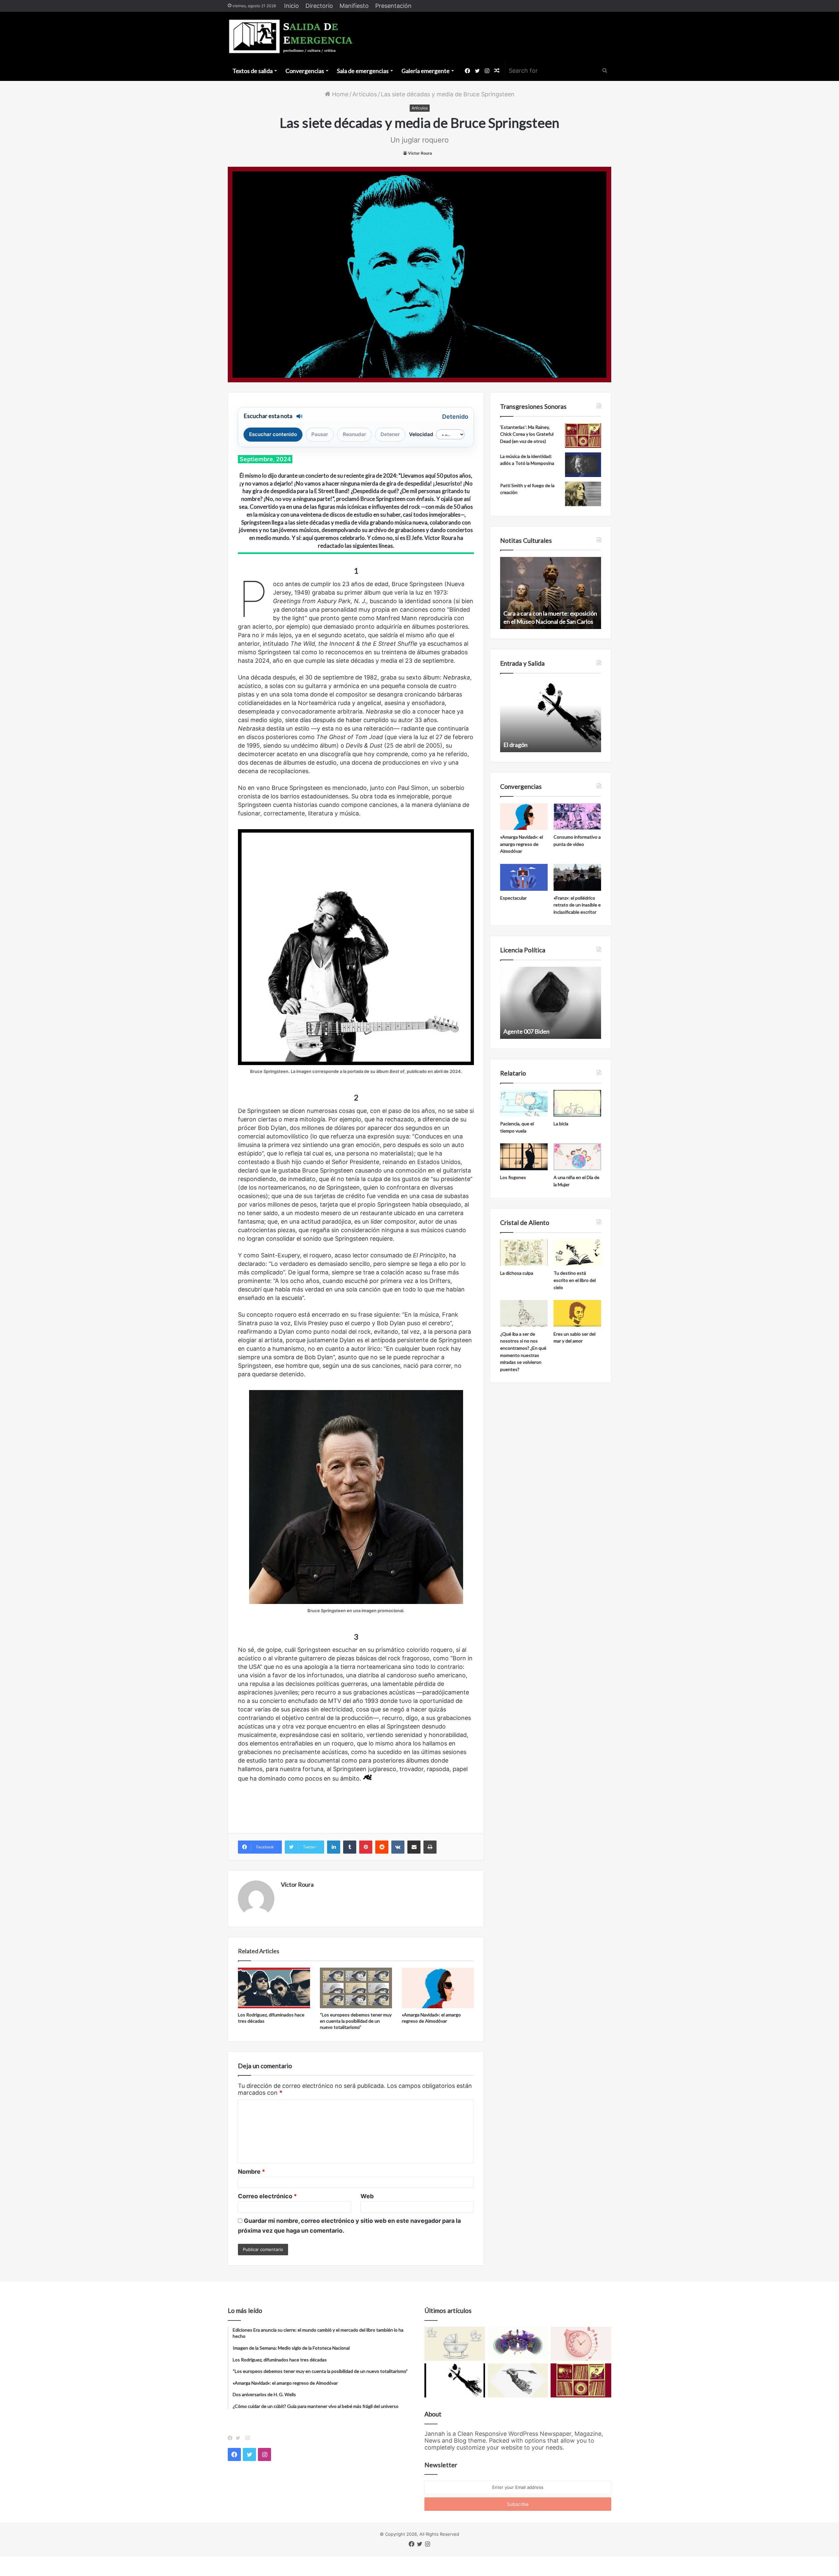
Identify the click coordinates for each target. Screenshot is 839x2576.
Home (339, 94)
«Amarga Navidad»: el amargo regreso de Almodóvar (522, 844)
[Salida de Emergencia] (291, 36)
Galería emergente (426, 71)
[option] (551, 593)
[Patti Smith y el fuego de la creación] (583, 494)
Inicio (292, 6)
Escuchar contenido (273, 434)
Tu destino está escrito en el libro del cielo (575, 1280)
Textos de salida (253, 71)
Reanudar (354, 434)
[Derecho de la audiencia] (518, 2380)
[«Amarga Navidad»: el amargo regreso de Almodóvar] (438, 1988)
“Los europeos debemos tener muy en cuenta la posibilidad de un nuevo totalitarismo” (356, 2021)
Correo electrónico (267, 2196)
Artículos (365, 94)
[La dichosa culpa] (524, 1253)
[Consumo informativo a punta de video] (577, 817)
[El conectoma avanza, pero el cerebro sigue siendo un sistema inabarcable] (518, 2344)
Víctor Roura (420, 153)
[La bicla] (577, 1103)
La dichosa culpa (517, 1273)
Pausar (320, 434)
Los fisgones (513, 1177)
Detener (390, 434)
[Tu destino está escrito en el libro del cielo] (577, 1253)
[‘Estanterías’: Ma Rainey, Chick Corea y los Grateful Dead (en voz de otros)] (583, 436)
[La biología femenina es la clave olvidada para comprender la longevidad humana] (581, 2344)
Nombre (252, 2172)
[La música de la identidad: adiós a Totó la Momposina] (583, 465)
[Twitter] (240, 2438)
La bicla (561, 1124)
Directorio (319, 6)
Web (367, 2196)
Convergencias (305, 71)
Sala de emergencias (363, 71)
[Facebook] (232, 2438)
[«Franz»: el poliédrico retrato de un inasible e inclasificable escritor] (577, 877)
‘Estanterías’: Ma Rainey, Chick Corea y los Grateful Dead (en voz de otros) (527, 434)
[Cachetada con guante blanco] (455, 2380)
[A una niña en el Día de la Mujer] (577, 1157)
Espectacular (513, 898)
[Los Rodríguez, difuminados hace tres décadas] (274, 1988)
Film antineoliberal (527, 1031)
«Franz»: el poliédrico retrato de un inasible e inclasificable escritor (577, 905)
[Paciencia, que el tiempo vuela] (524, 1103)
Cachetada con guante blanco (541, 745)
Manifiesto (354, 6)
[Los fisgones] (524, 1157)
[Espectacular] (524, 877)
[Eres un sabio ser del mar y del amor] (577, 1313)
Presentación (393, 6)
